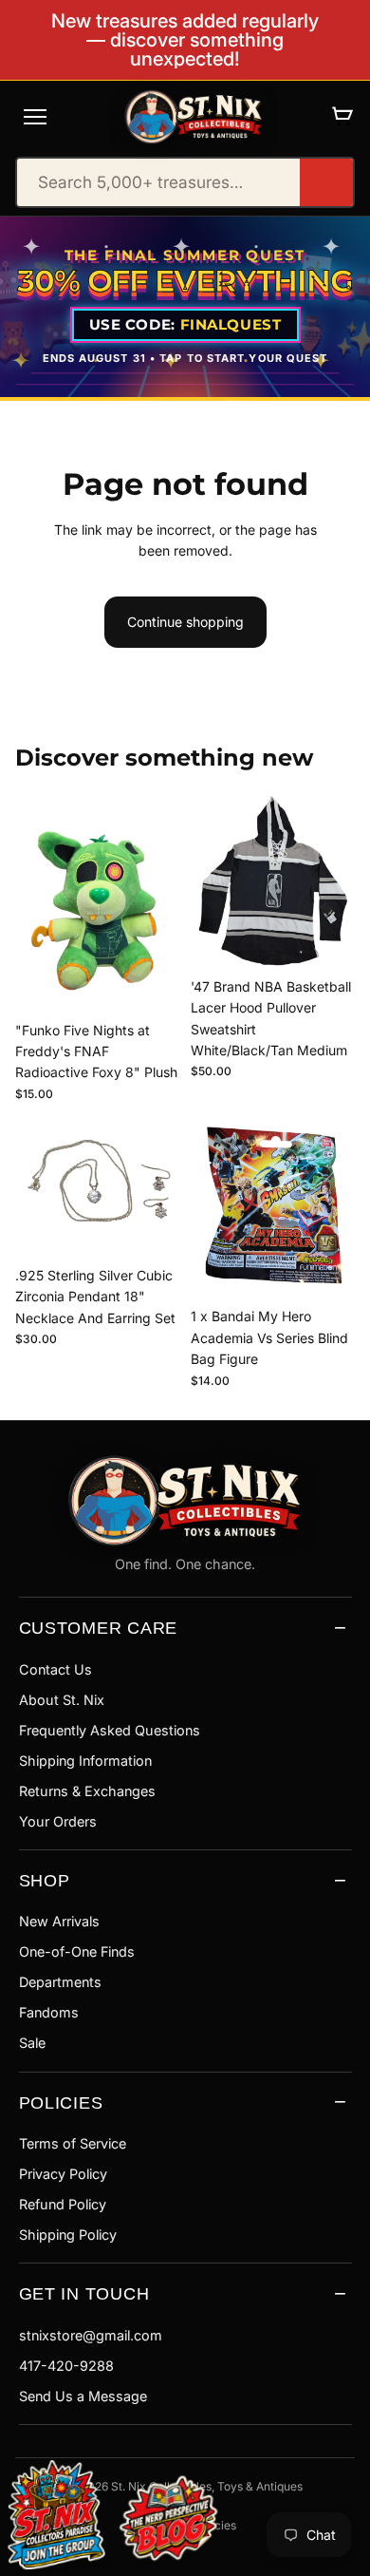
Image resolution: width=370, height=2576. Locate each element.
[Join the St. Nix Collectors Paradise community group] (55, 2514)
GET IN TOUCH (84, 2293)
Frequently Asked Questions (110, 1730)
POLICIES (61, 2102)
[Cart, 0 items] (342, 116)
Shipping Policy (68, 2235)
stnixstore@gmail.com (91, 2335)
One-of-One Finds (77, 1951)
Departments (60, 1982)
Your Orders (58, 1821)
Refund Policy (63, 2204)
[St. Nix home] (194, 117)
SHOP (45, 1880)
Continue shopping (185, 622)
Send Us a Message (83, 2396)
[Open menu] (35, 117)
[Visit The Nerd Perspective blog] (168, 2521)
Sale (32, 2043)
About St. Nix (62, 1700)
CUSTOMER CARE (99, 1628)
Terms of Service (73, 2143)
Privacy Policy (63, 2174)
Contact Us (55, 1669)
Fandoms (49, 2012)
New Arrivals (59, 1921)
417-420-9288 (66, 2366)
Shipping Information (85, 1761)
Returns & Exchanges (87, 1791)
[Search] (326, 182)
